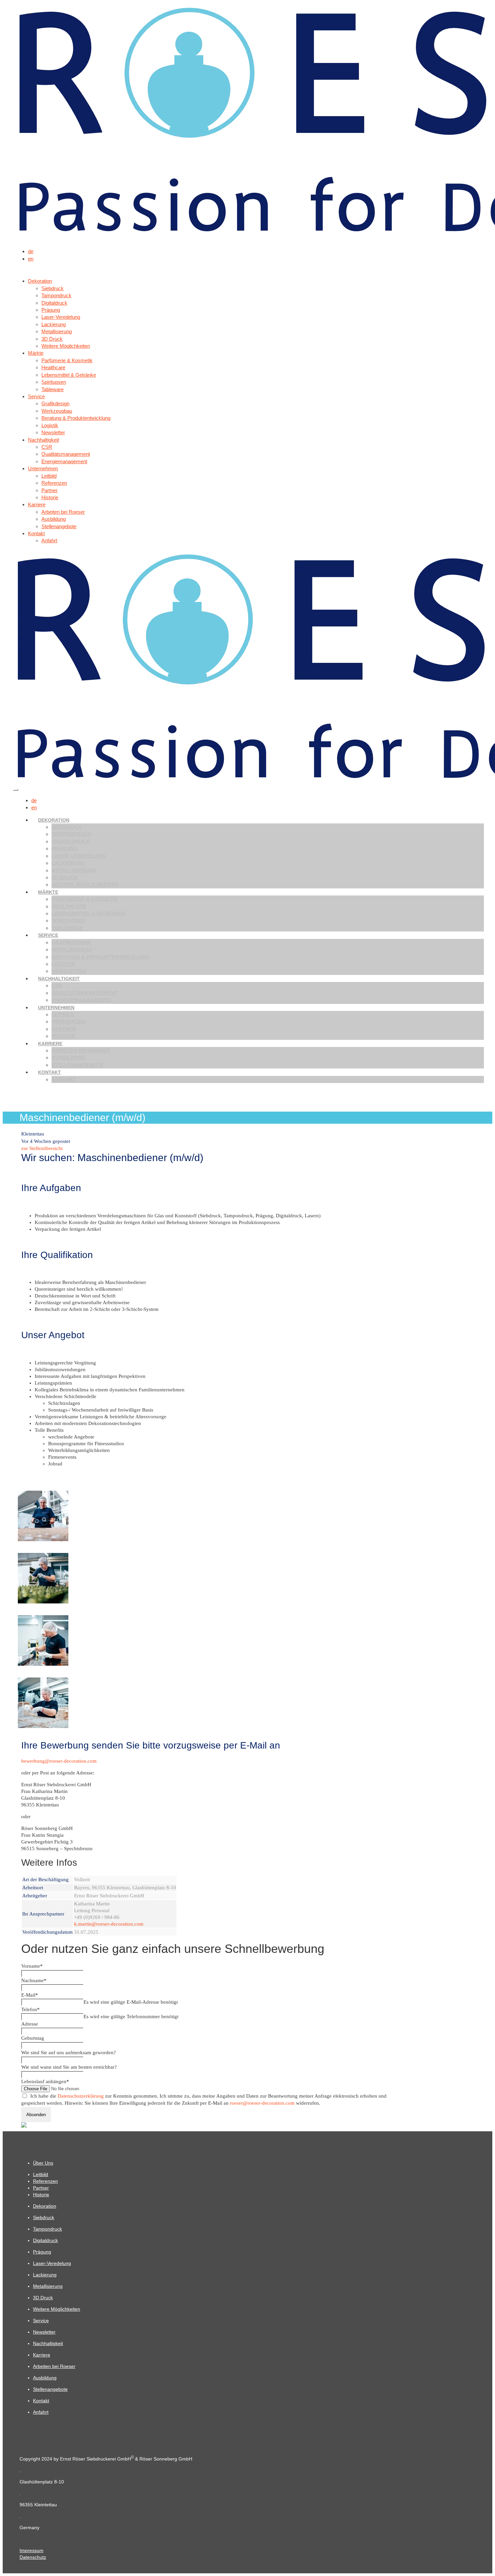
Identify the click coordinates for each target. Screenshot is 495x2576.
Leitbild (63, 1014)
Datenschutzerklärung (81, 2096)
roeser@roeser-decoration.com (262, 2103)
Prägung (65, 849)
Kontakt (49, 1072)
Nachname (34, 1980)
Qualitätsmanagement (85, 993)
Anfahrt (64, 1079)
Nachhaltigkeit (59, 979)
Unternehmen (56, 1008)
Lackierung (69, 863)
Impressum (31, 2550)
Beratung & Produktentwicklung (101, 957)
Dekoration (54, 820)
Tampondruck (72, 834)
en (31, 259)
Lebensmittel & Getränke (88, 913)
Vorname (32, 1966)
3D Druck (65, 877)
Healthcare (69, 906)
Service (48, 935)
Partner (64, 1029)
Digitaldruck (71, 841)
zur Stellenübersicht (42, 1148)
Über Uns (43, 2163)
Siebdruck (67, 827)
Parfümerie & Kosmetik (85, 899)
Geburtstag (33, 2038)
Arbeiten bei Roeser (81, 1050)
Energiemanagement (82, 1000)
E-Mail (30, 1995)
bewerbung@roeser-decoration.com (59, 1761)
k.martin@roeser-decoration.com (109, 1924)
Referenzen (69, 1022)
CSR (57, 986)
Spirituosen (69, 921)
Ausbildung (69, 1058)
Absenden (36, 2115)
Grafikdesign (71, 942)
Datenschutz (33, 2557)
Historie (63, 1036)
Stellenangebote (77, 1065)
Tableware (67, 928)
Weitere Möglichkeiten (85, 885)
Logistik (63, 964)
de (31, 251)
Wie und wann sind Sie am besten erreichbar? (69, 2067)
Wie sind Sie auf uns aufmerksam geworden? (69, 2053)
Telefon (30, 2009)
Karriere (50, 1044)
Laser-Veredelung (79, 856)
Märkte (48, 892)
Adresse (30, 2024)
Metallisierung (74, 870)
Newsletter (69, 971)
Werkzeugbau (72, 950)
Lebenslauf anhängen (45, 2081)
